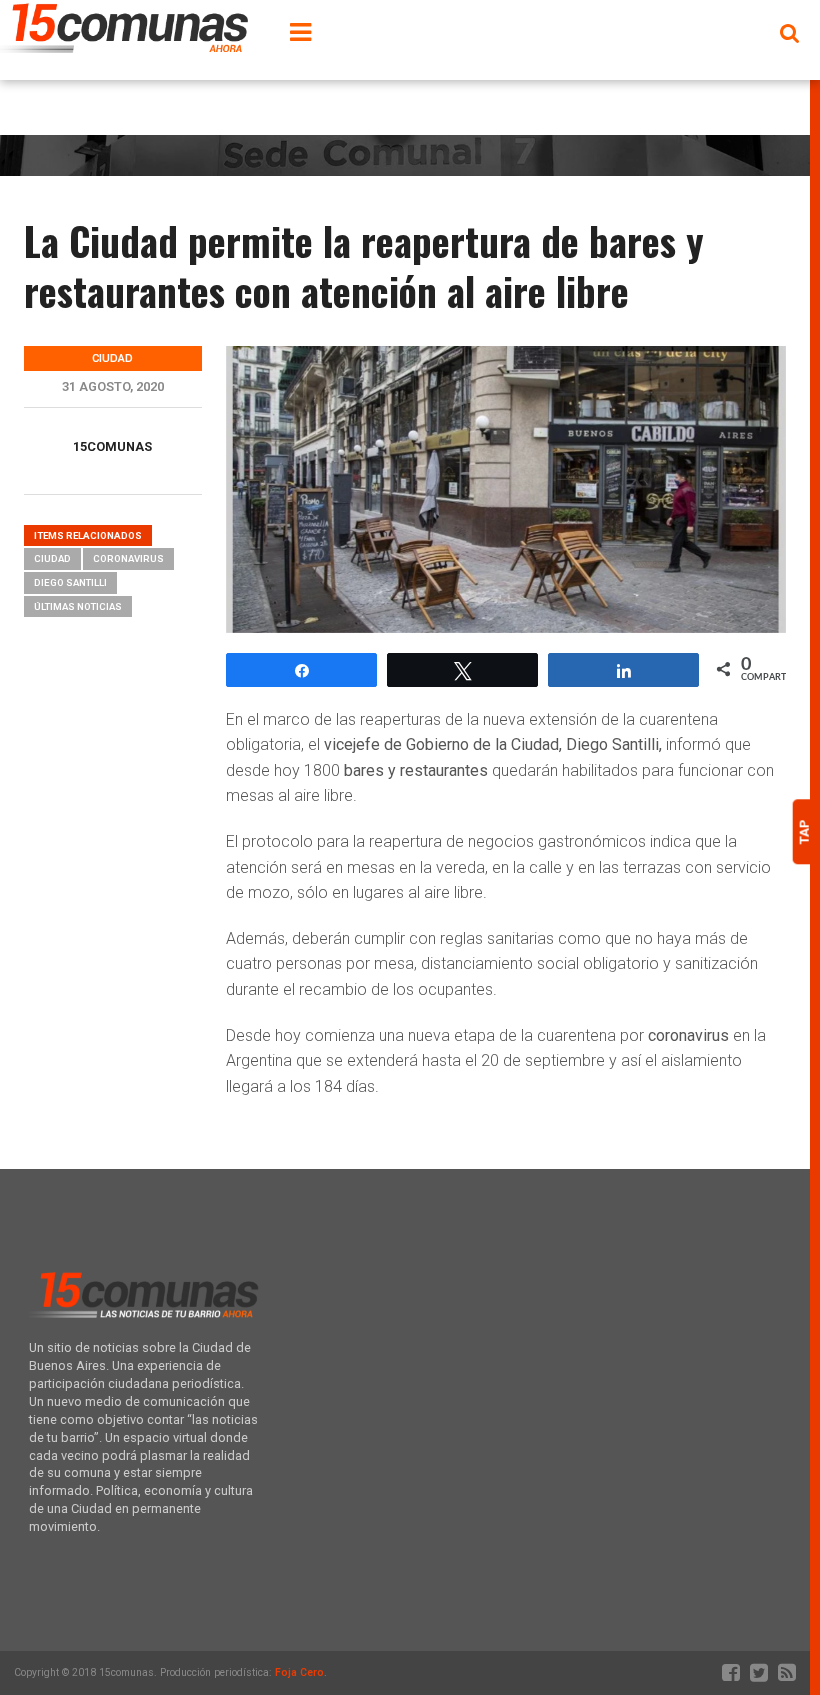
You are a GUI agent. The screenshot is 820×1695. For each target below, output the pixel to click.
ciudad (52, 558)
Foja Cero (299, 1672)
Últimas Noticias (78, 606)
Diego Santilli (70, 582)
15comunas (112, 446)
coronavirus (128, 558)
